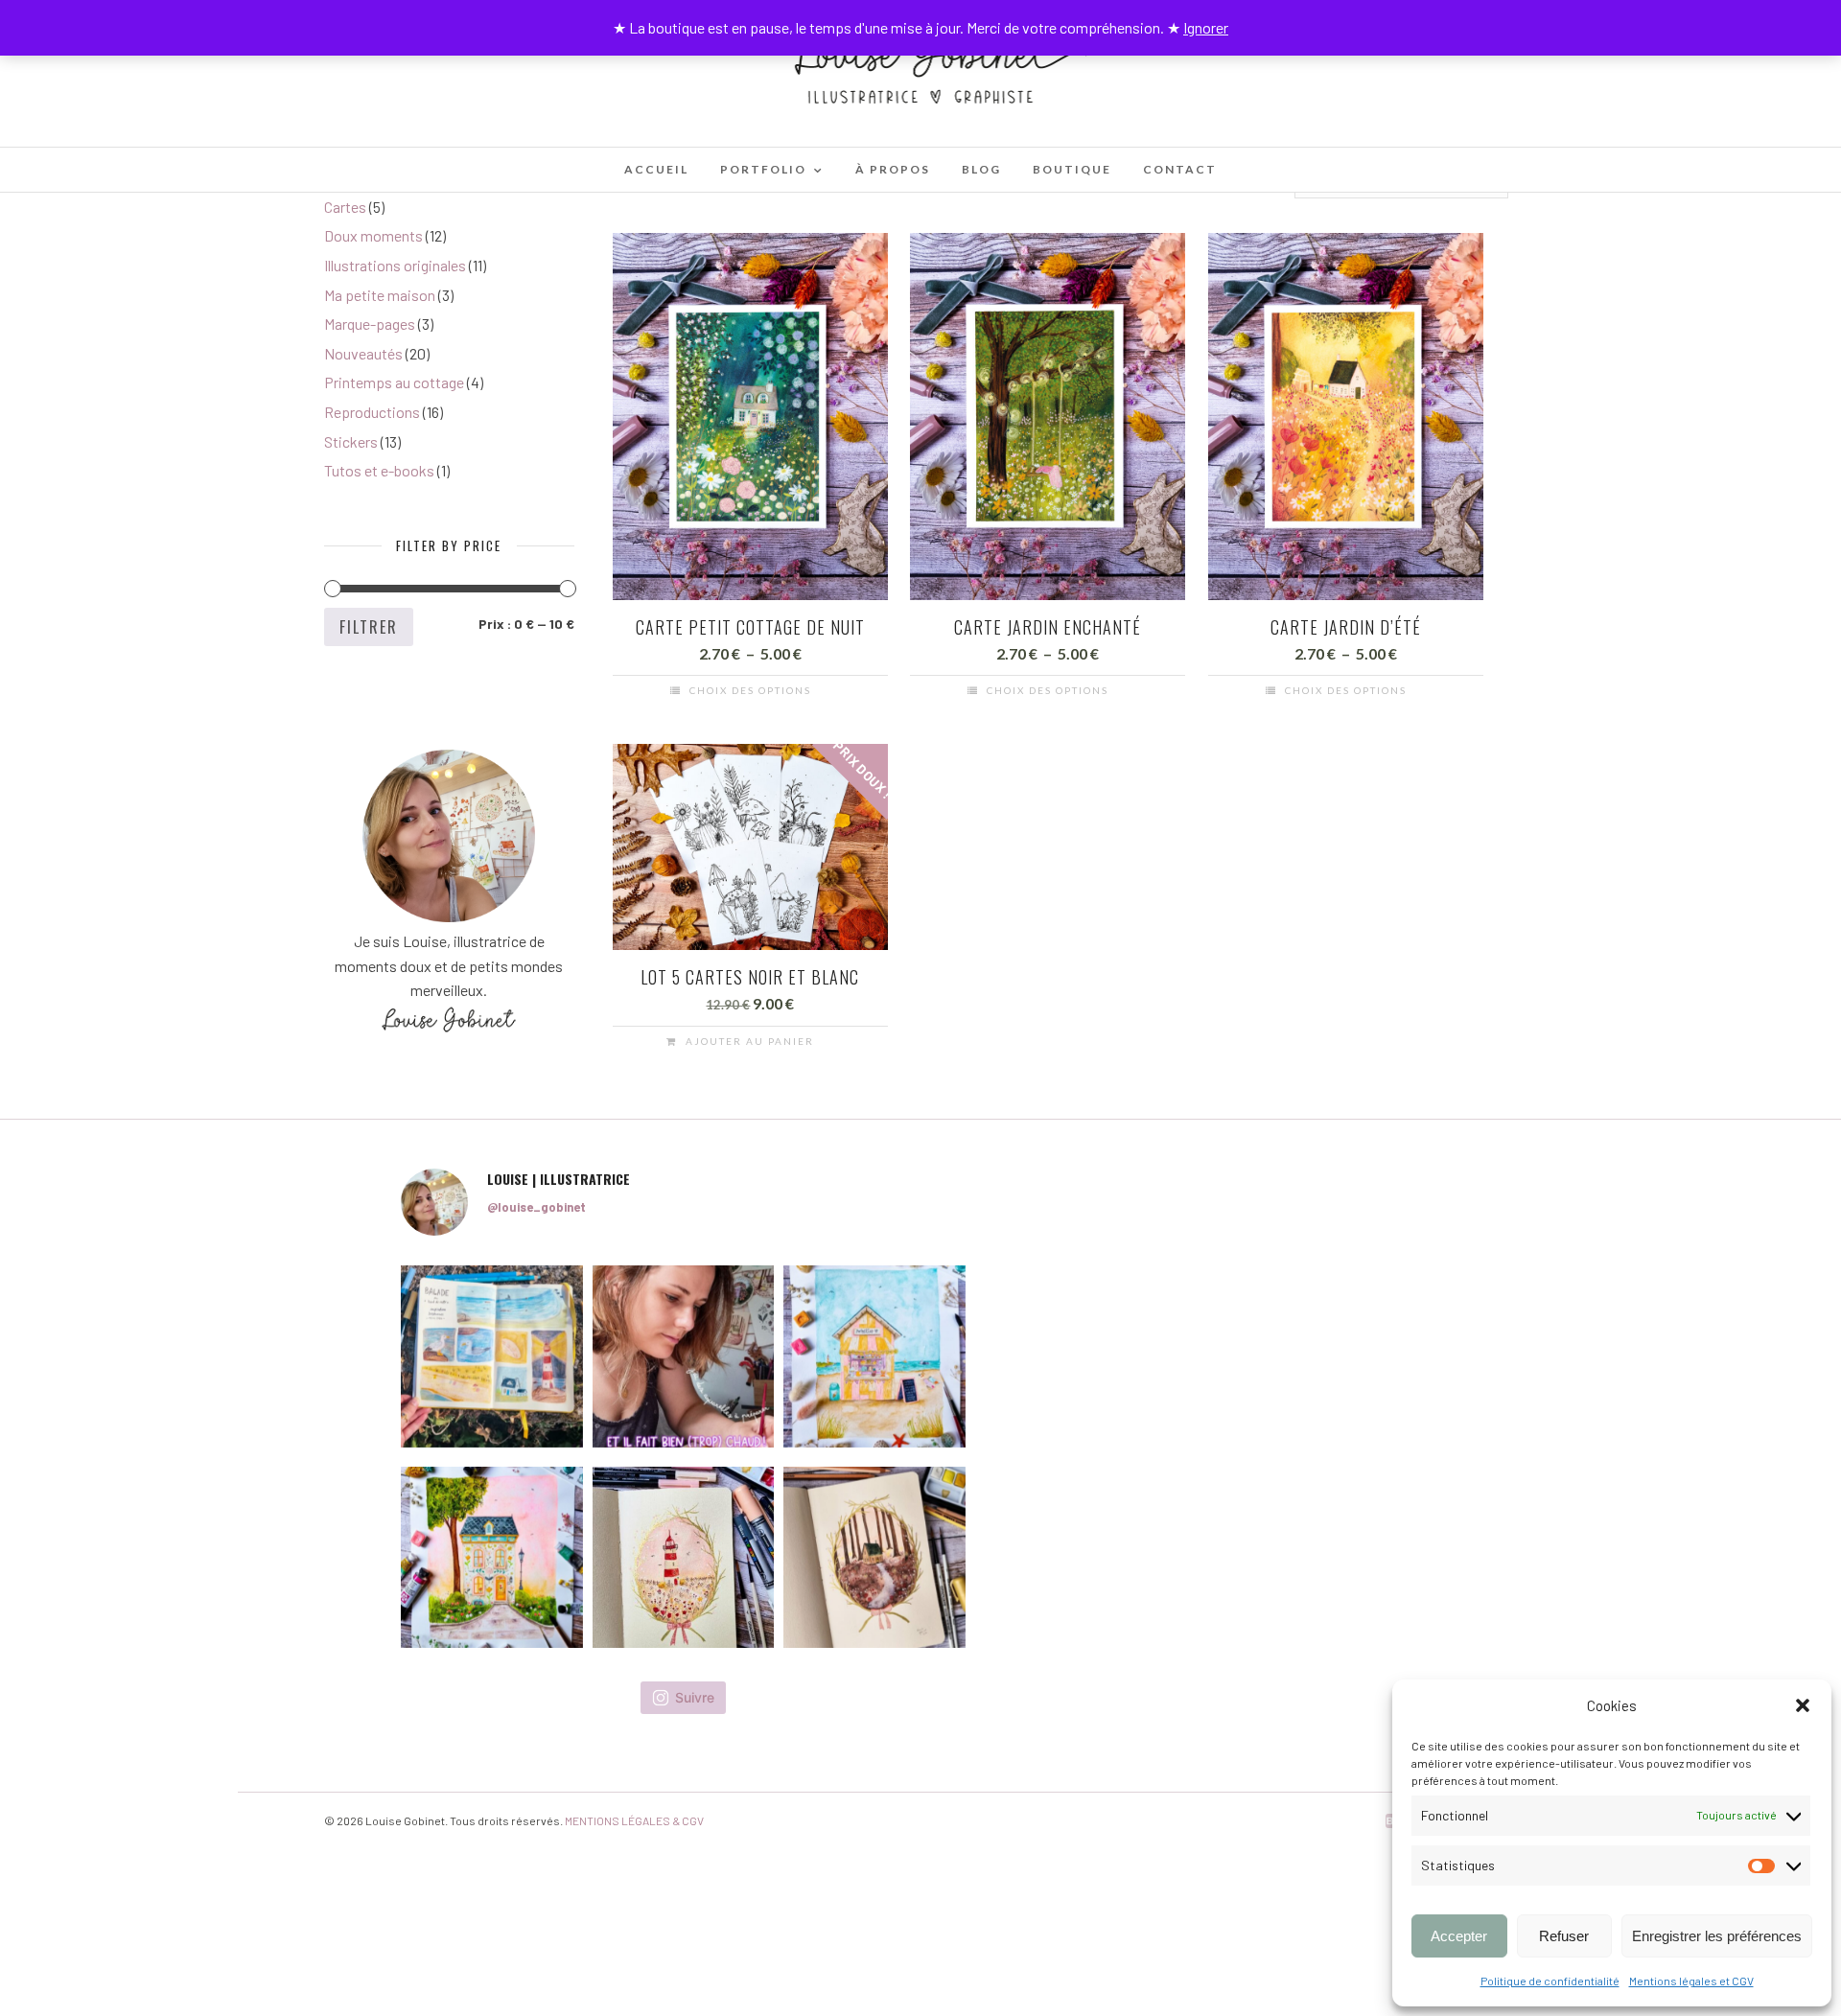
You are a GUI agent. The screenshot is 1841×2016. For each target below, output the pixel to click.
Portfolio (763, 169)
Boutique (1072, 169)
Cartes (345, 207)
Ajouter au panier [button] (750, 1041)
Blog (981, 169)
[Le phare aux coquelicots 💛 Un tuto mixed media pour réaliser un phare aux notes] (684, 1558)
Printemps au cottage (394, 382)
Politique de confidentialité (1550, 1981)
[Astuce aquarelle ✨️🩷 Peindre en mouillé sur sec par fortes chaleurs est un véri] (684, 1356)
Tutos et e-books (379, 470)
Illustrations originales (395, 265)
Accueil (656, 169)
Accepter (1459, 1936)
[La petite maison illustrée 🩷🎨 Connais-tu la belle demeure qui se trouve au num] (492, 1558)
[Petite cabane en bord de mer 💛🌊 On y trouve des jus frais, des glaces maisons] (874, 1356)
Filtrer (369, 627)
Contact (1180, 169)
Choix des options (750, 690)
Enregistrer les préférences (1717, 1936)
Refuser (1564, 1936)
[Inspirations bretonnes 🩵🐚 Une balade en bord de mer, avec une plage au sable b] (492, 1356)
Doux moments (373, 235)
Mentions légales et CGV (1691, 1981)
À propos (893, 169)
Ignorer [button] (1206, 27)
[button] (1803, 1705)
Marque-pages (370, 324)
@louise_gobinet (536, 1207)
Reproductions (372, 412)
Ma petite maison (380, 295)
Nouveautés (363, 353)
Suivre (695, 1697)
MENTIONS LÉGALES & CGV (634, 1820)
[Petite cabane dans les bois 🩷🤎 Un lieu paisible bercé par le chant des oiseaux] (874, 1558)
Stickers (351, 441)
